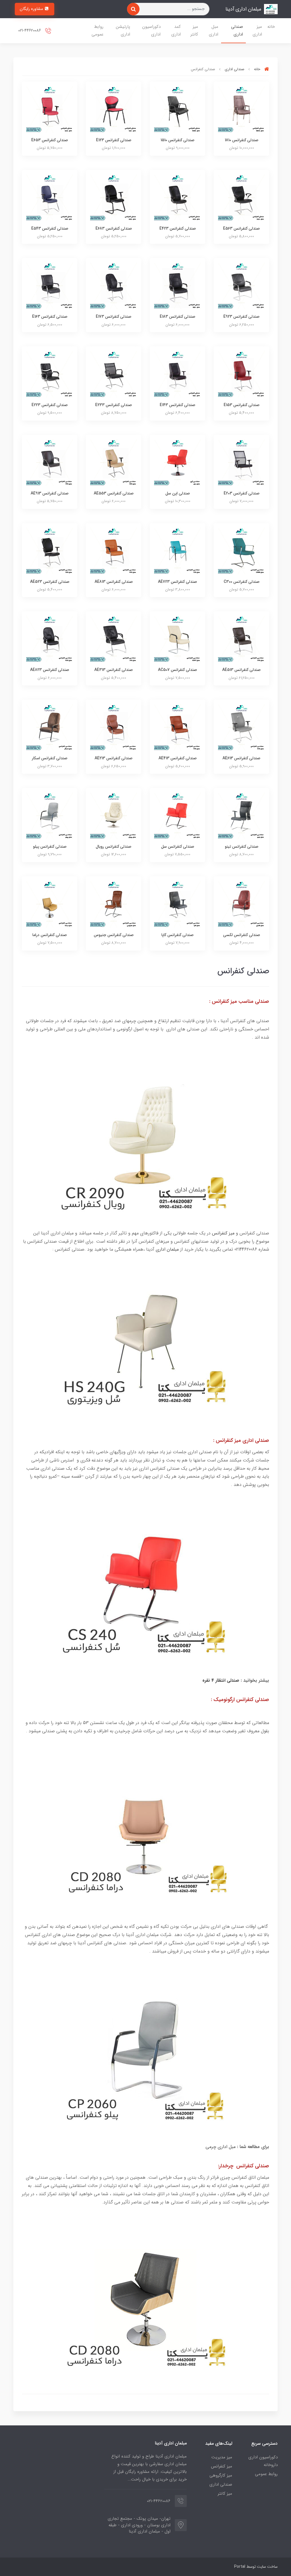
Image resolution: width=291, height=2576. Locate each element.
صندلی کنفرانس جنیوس (114, 935)
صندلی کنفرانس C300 (242, 582)
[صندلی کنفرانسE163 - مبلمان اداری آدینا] (50, 285)
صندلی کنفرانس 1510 (177, 140)
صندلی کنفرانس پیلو (50, 847)
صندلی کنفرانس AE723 (177, 582)
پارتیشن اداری (123, 31)
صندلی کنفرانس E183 (177, 317)
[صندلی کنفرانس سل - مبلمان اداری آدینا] (177, 815)
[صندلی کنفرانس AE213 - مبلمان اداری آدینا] (114, 727)
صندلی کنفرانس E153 (242, 405)
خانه (271, 27)
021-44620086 (30, 31)
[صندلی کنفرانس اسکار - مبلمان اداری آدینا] (50, 727)
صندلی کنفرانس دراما (50, 935)
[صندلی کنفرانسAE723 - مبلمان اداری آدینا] (177, 551)
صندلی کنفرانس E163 (50, 317)
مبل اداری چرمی (221, 2147)
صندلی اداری (237, 31)
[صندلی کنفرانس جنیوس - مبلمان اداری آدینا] (114, 904)
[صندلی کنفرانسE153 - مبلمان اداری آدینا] (241, 374)
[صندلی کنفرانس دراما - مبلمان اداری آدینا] (50, 904)
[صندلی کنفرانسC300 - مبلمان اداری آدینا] (241, 551)
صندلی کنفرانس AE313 (114, 670)
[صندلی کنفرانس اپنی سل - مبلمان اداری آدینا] (177, 462)
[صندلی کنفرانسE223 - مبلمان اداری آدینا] (50, 374)
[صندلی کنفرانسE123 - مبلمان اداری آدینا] (114, 109)
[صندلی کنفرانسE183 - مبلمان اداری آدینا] (177, 285)
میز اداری (257, 31)
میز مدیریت (222, 2457)
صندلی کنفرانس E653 (50, 140)
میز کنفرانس (223, 1233)
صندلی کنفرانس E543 (50, 228)
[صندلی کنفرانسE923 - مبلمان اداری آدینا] (241, 285)
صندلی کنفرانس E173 (114, 317)
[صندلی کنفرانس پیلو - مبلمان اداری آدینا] (50, 815)
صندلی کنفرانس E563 (241, 228)
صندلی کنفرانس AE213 (114, 758)
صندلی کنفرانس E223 (50, 405)
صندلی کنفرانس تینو (242, 847)
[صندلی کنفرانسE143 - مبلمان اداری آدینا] (177, 374)
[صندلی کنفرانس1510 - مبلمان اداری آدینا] (177, 109)
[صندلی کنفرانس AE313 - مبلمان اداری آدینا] (114, 639)
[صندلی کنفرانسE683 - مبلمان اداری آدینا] (114, 197)
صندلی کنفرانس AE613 (241, 758)
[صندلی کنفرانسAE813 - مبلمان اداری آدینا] (114, 551)
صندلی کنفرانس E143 (177, 405)
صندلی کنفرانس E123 (114, 140)
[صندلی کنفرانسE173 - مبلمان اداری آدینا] (114, 285)
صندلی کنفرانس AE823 (50, 670)
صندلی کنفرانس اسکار (50, 758)
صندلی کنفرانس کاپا (177, 935)
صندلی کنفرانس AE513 (241, 670)
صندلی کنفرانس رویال (114, 847)
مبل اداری (214, 31)
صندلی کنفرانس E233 (114, 405)
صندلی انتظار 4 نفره (222, 1680)
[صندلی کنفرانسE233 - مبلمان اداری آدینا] (114, 374)
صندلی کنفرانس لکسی (242, 935)
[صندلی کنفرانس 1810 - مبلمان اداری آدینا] (241, 109)
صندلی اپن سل (178, 493)
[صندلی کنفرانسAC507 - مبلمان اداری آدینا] (177, 639)
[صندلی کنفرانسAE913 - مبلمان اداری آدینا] (50, 462)
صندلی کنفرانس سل (178, 847)
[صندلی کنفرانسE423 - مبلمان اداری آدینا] (177, 197)
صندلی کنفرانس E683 (114, 228)
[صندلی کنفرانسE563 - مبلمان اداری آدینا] (241, 197)
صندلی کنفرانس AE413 (178, 758)
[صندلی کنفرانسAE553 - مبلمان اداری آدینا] (114, 462)
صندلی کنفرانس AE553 (114, 493)
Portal (240, 2567)
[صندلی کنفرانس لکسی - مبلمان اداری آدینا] (241, 904)
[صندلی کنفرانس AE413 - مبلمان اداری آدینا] (177, 727)
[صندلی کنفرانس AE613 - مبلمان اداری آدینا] (241, 727)
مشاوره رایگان (32, 9)
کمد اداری (176, 31)
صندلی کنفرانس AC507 (177, 670)
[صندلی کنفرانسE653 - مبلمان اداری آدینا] (50, 109)
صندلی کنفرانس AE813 (114, 582)
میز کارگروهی (221, 2475)
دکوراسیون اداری (151, 31)
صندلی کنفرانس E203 (242, 493)
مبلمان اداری (168, 1249)
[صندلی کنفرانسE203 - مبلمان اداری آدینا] (241, 462)
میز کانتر (194, 31)
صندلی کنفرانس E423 (178, 228)
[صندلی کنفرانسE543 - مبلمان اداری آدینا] (50, 197)
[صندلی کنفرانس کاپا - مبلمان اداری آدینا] (177, 904)
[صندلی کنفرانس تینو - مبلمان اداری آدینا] (241, 815)
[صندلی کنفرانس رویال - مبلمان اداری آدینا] (114, 815)
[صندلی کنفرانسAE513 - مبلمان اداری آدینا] (241, 639)
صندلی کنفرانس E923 (241, 317)
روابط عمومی (97, 31)
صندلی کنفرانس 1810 (242, 140)
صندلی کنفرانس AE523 (50, 582)
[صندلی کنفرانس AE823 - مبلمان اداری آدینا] (50, 639)
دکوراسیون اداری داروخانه (263, 2461)
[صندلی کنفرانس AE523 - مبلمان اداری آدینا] (50, 551)
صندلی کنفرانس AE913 (50, 493)
